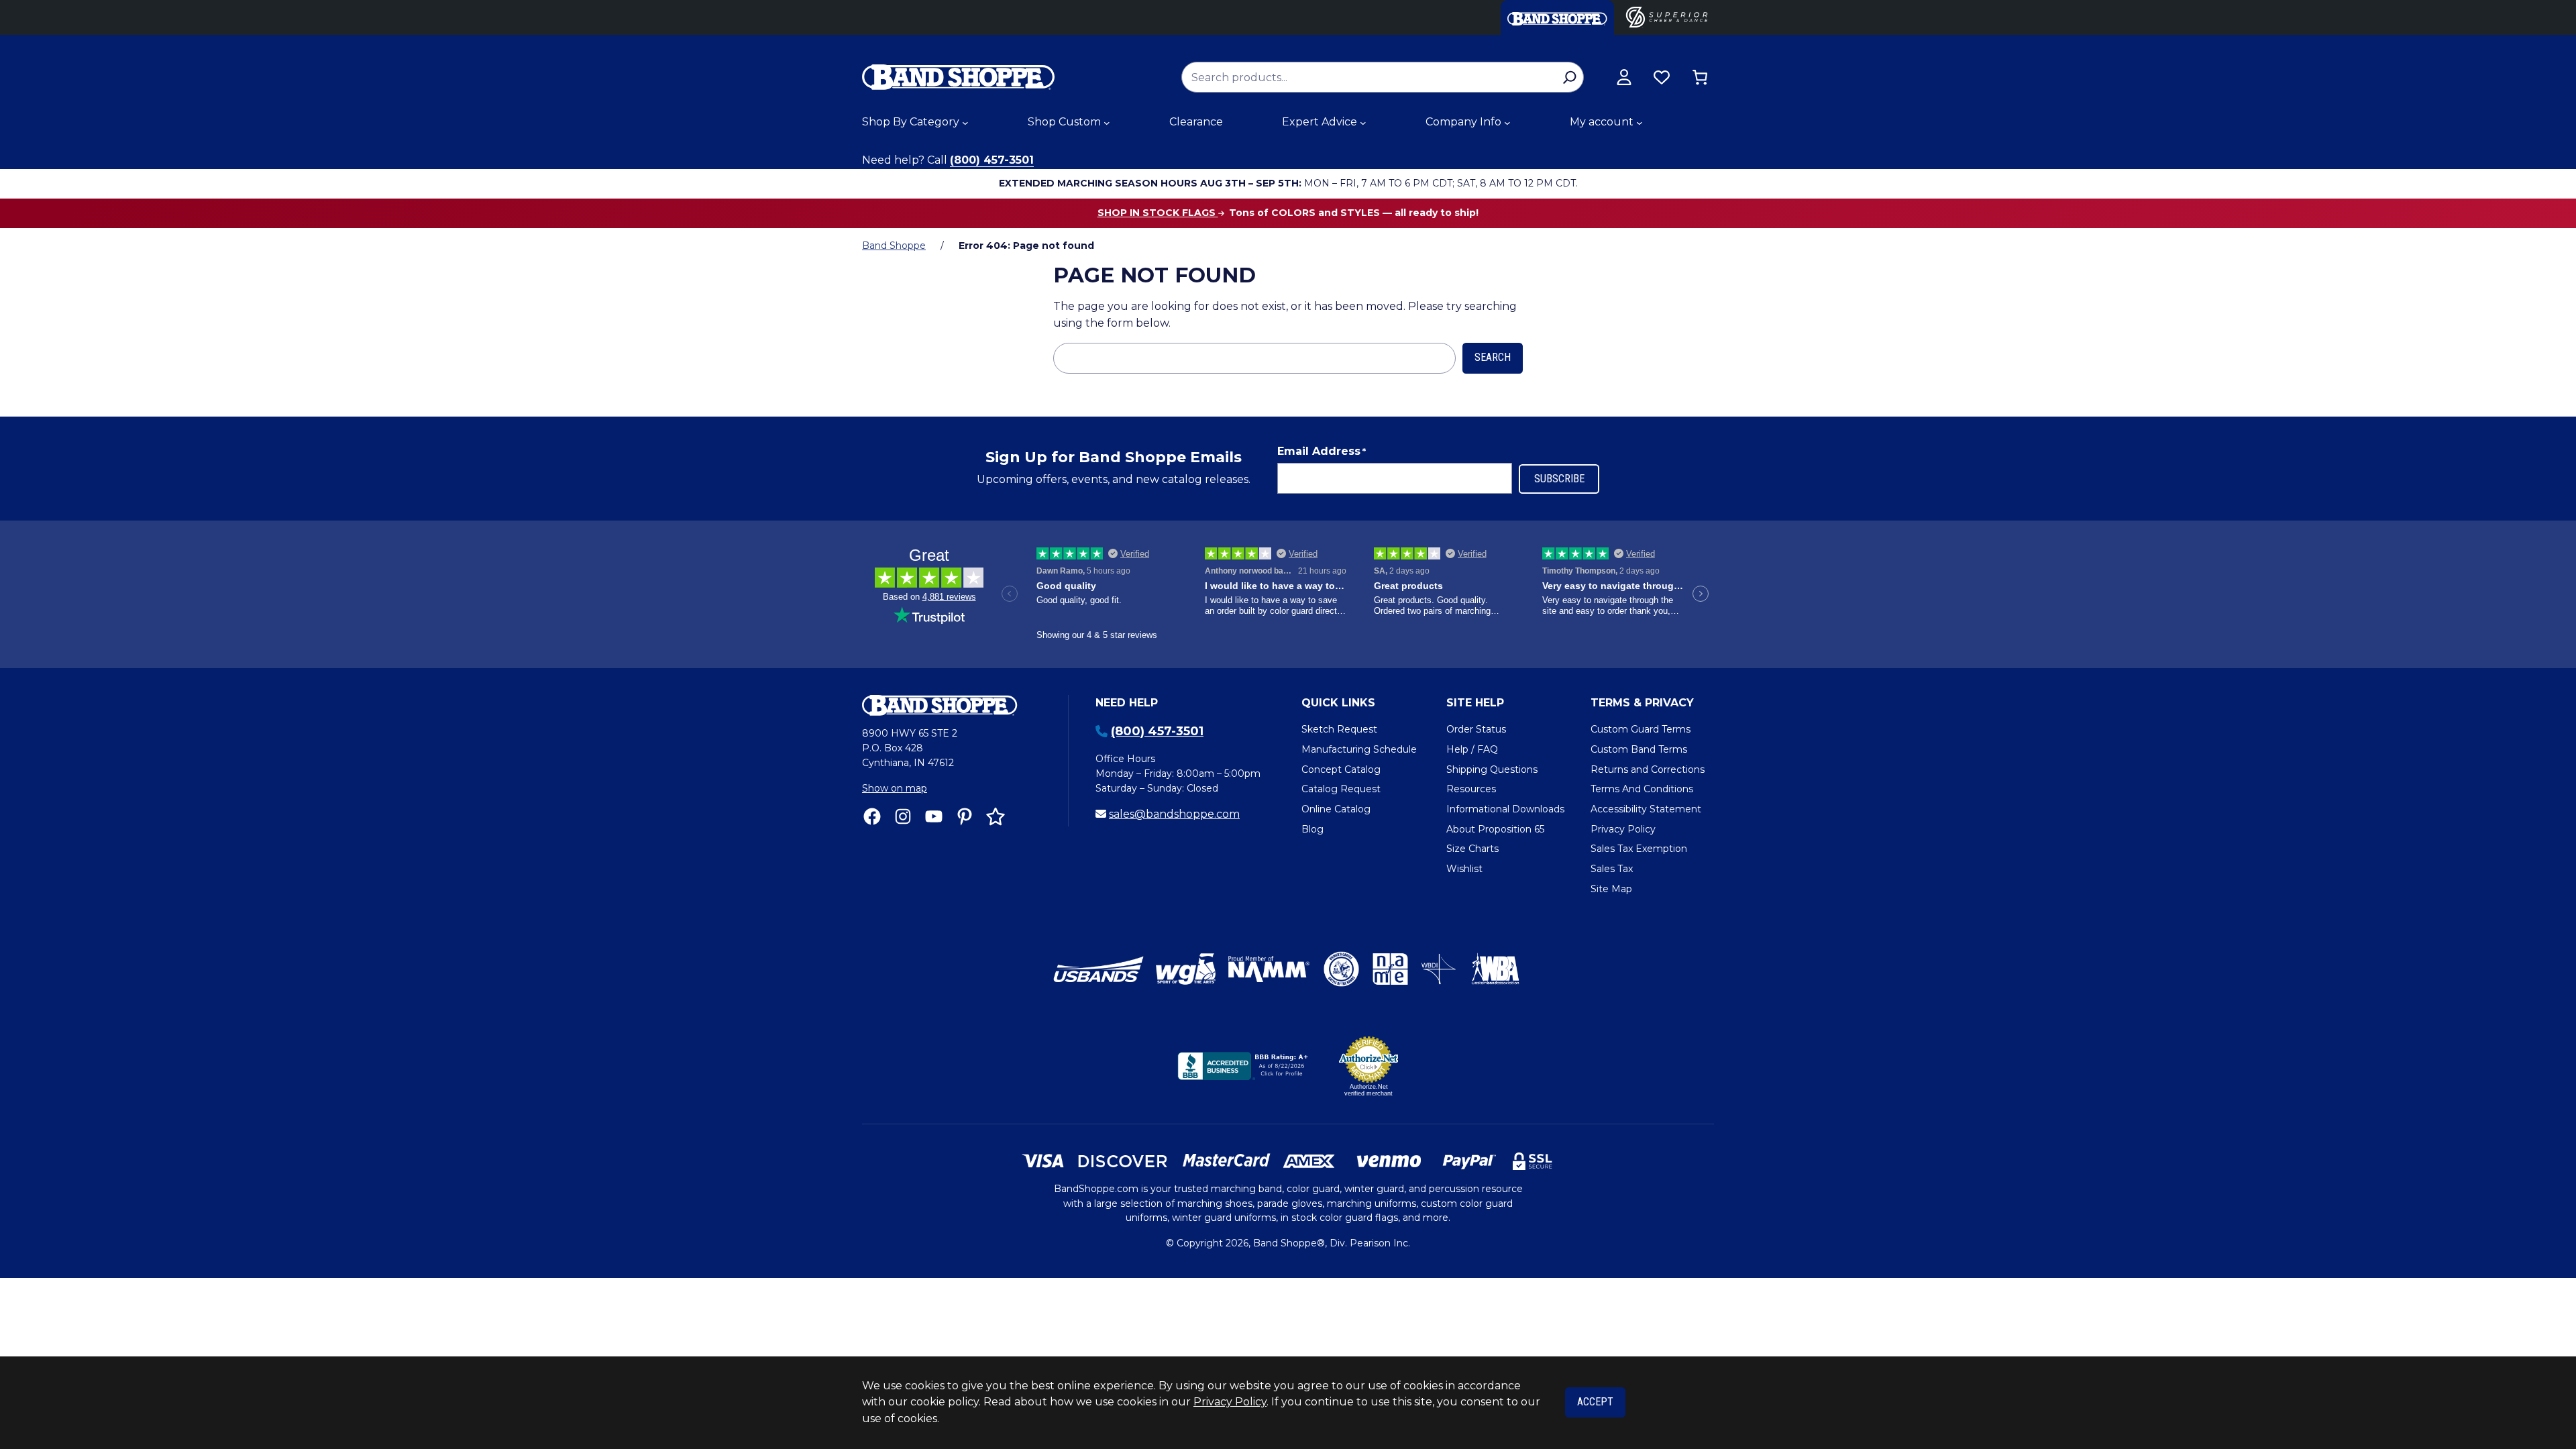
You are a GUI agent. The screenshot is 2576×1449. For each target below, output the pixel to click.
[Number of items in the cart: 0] (1700, 77)
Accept (1595, 1402)
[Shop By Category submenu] (965, 123)
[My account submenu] (1640, 123)
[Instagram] (903, 816)
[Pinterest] (965, 816)
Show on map (895, 788)
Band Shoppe (894, 246)
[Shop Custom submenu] (1107, 123)
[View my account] (1624, 77)
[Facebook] (872, 816)
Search (1493, 357)
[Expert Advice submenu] (1363, 123)
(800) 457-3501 (992, 160)
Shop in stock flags (1158, 213)
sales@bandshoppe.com (1174, 814)
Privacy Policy (1230, 1402)
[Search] (1569, 77)
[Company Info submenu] (1507, 123)
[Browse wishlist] (1662, 77)
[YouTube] (934, 816)
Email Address (1322, 451)
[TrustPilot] (996, 816)
